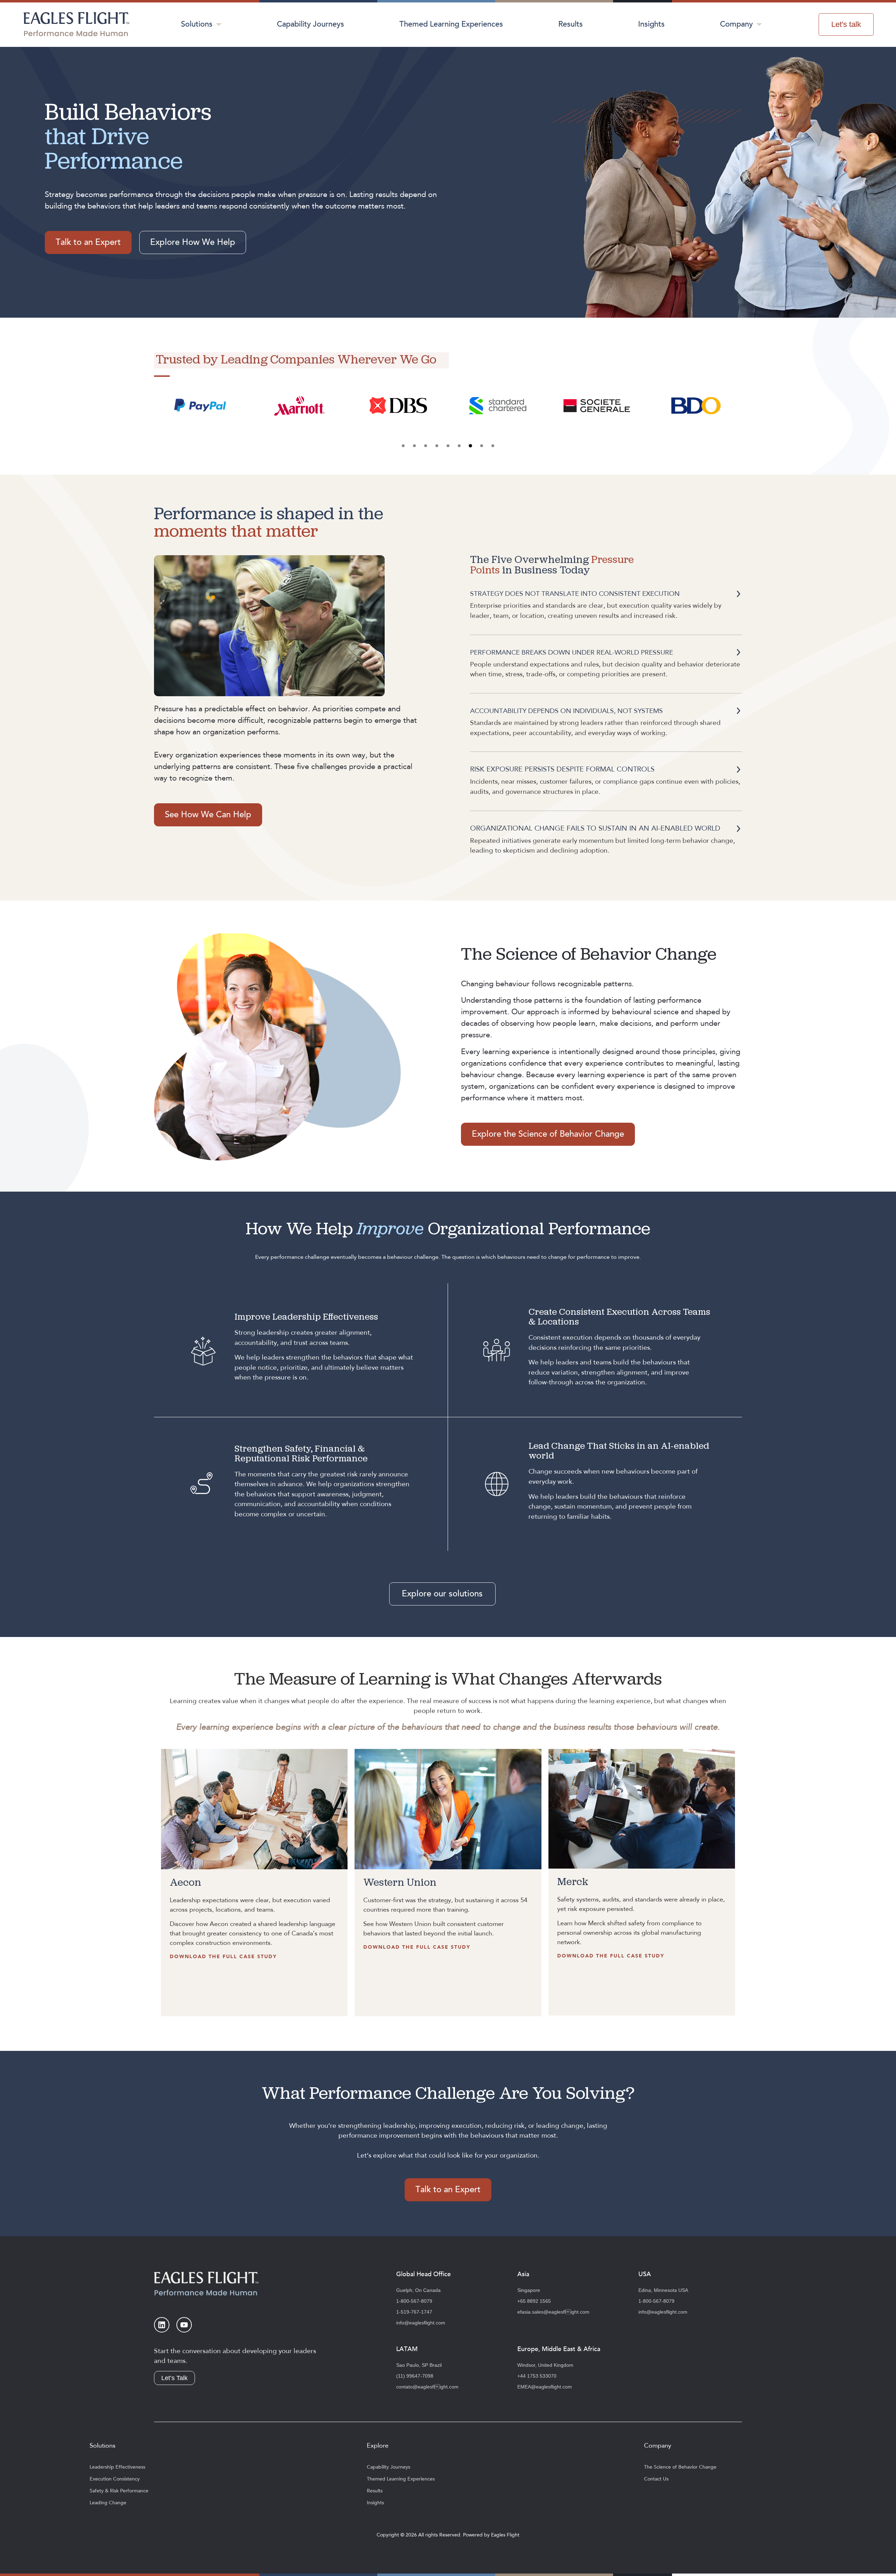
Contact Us (656, 2479)
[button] (403, 446)
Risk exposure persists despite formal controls (562, 769)
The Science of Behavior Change (680, 2467)
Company (736, 24)
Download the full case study (223, 1957)
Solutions (197, 24)
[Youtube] (184, 2325)
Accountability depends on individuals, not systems (566, 711)
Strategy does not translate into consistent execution (575, 594)
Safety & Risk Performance (119, 2491)
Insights (651, 24)
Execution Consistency (115, 2479)
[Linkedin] (162, 2325)
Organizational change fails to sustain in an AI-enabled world (595, 828)
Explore (378, 2446)
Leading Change (108, 2503)
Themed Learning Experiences (451, 24)
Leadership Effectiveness (117, 2467)
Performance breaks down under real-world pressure (572, 652)
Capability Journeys (310, 24)
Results (570, 24)
